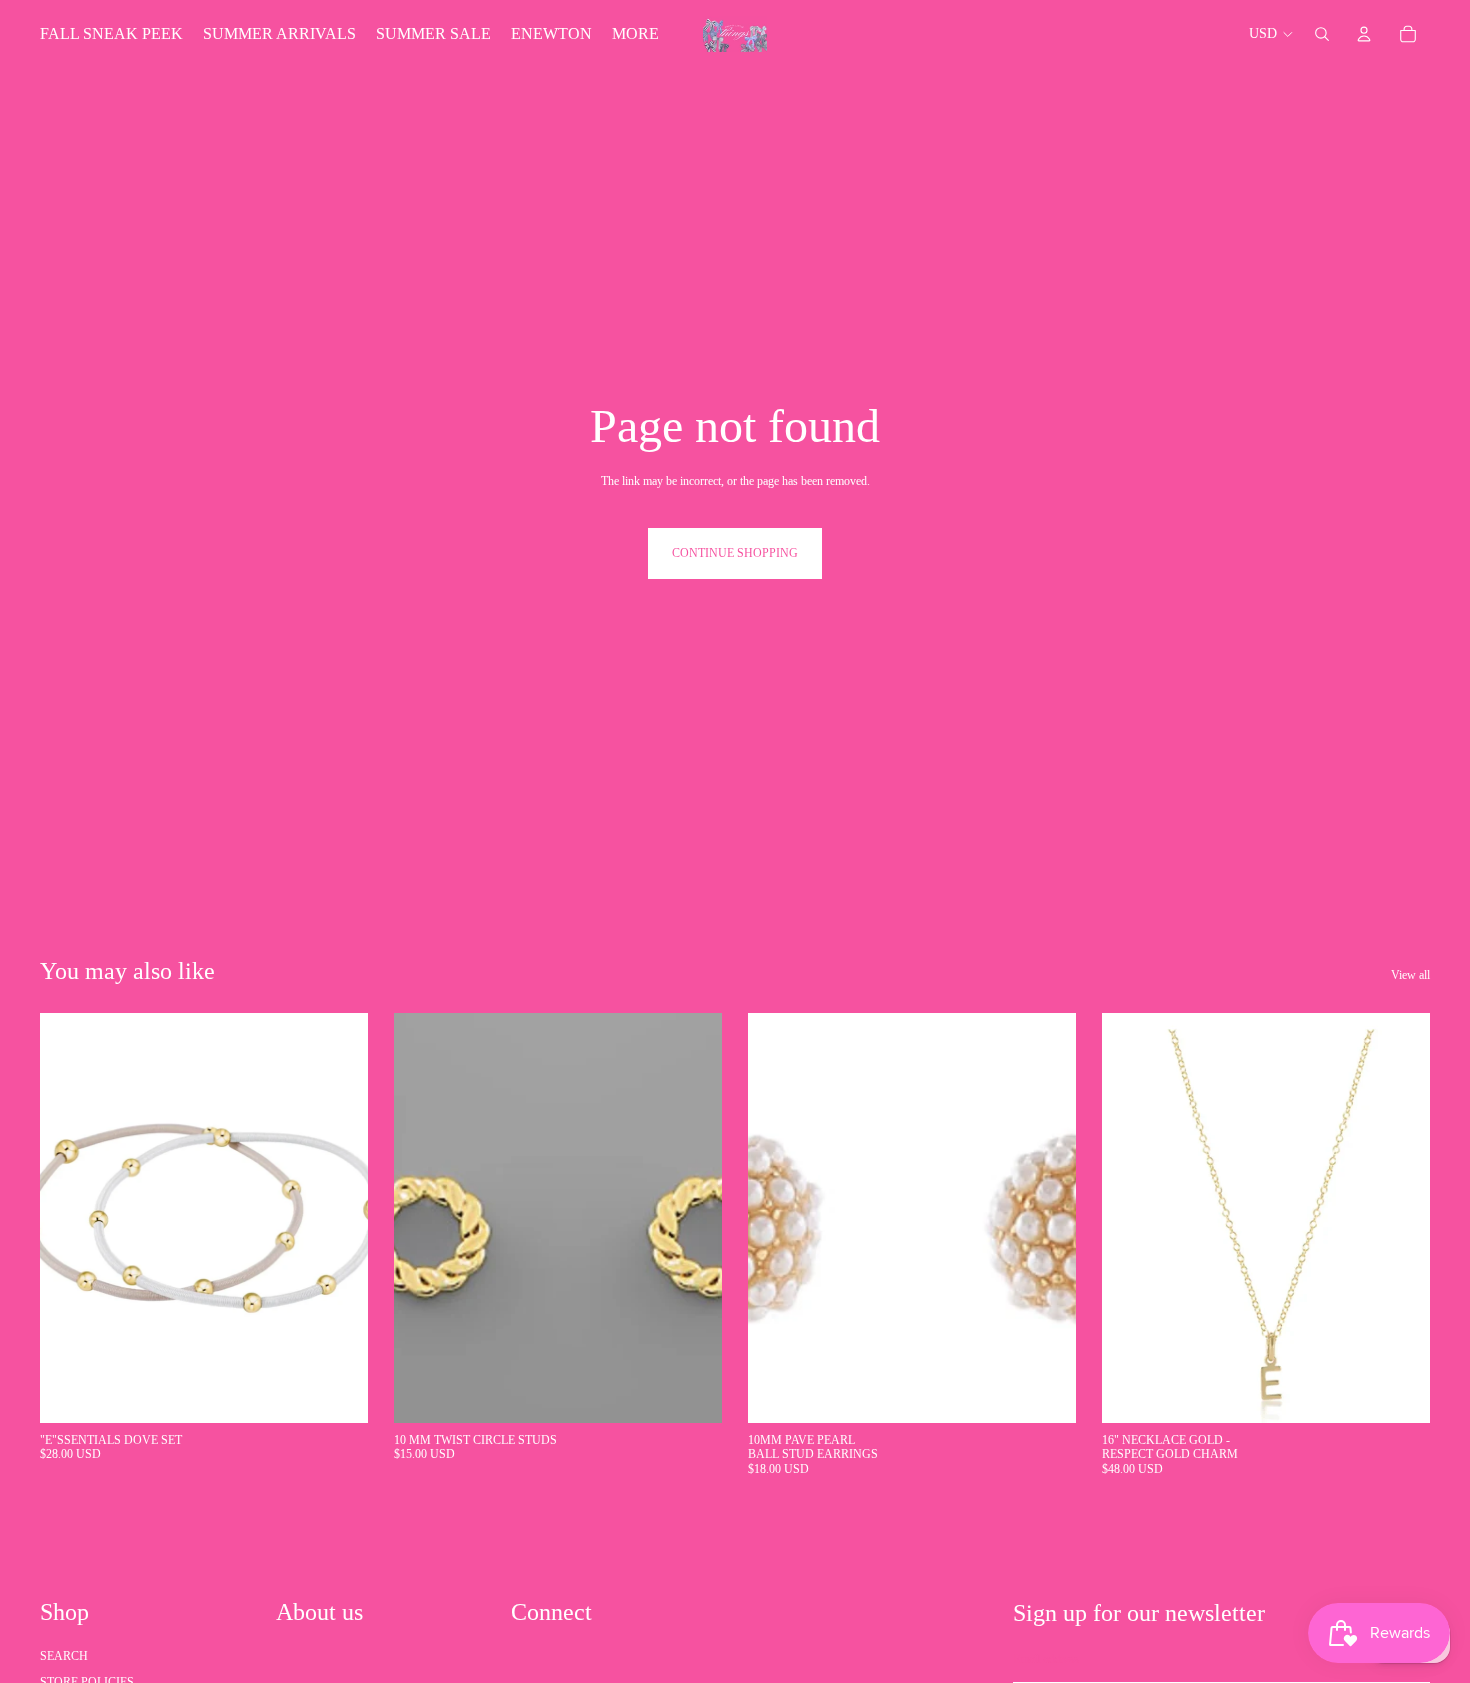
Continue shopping (735, 553)
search (64, 1656)
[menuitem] (635, 34)
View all (1410, 975)
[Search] (1322, 34)
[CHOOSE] (1399, 1392)
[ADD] (337, 1392)
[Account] (1364, 34)
